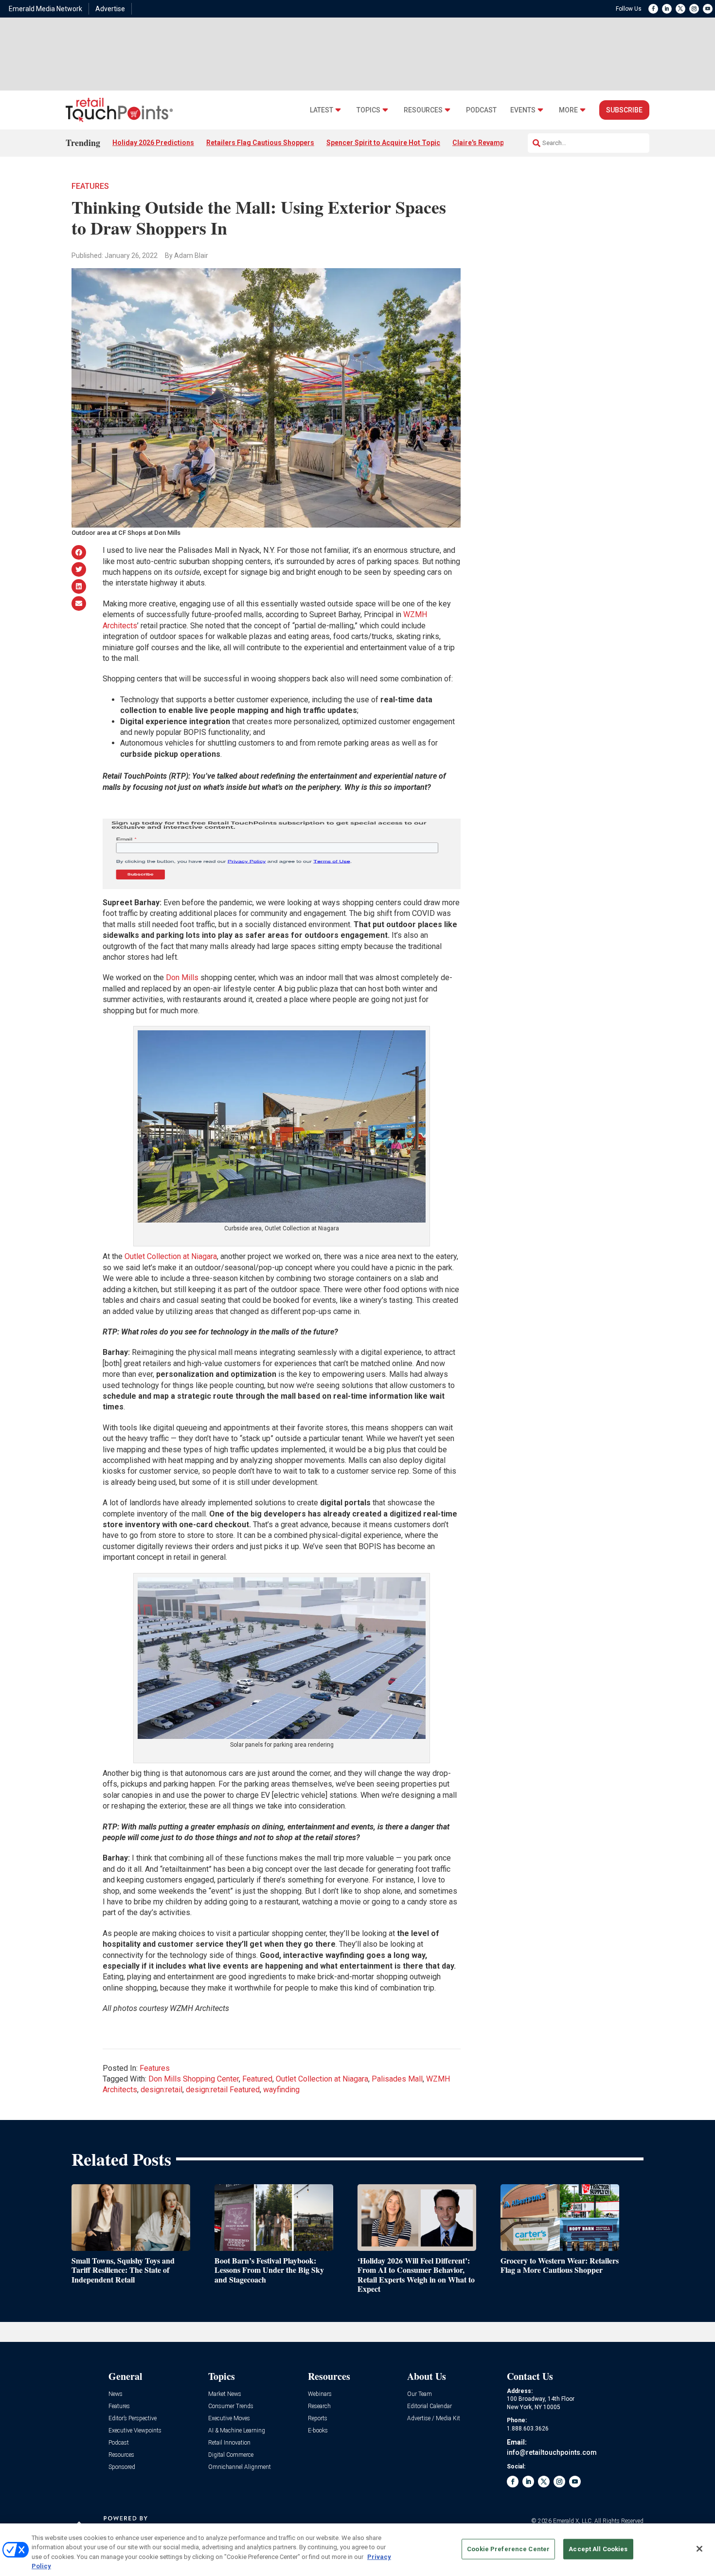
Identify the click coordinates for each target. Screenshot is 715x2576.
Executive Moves (229, 2419)
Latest (322, 110)
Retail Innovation (229, 2443)
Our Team (420, 2394)
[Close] (699, 2549)
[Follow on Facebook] (653, 9)
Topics (368, 110)
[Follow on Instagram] (694, 9)
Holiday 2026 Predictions (153, 143)
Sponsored (122, 2467)
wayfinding (281, 2090)
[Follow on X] (680, 9)
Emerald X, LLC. (573, 2521)
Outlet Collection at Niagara (171, 1256)
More (568, 110)
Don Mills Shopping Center (194, 2079)
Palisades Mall (397, 2079)
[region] (357, 2550)
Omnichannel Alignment (240, 2467)
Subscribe (624, 110)
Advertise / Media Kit (434, 2419)
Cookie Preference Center (508, 2549)
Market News (225, 2394)
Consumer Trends (231, 2406)
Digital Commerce (231, 2455)
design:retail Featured (223, 2090)
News (116, 2394)
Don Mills (182, 977)
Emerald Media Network (45, 9)
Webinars (320, 2394)
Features (90, 186)
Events (523, 110)
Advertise (110, 9)
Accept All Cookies (598, 2549)
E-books (318, 2431)
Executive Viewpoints (135, 2431)
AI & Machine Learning (237, 2431)
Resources (423, 110)
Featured (257, 2079)
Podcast (481, 110)
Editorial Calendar (429, 2406)
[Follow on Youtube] (708, 9)
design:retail (161, 2090)
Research (319, 2406)
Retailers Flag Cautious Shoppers (260, 143)
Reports (318, 2419)
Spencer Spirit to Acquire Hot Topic (383, 143)
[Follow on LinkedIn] (667, 9)
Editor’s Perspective (133, 2419)
